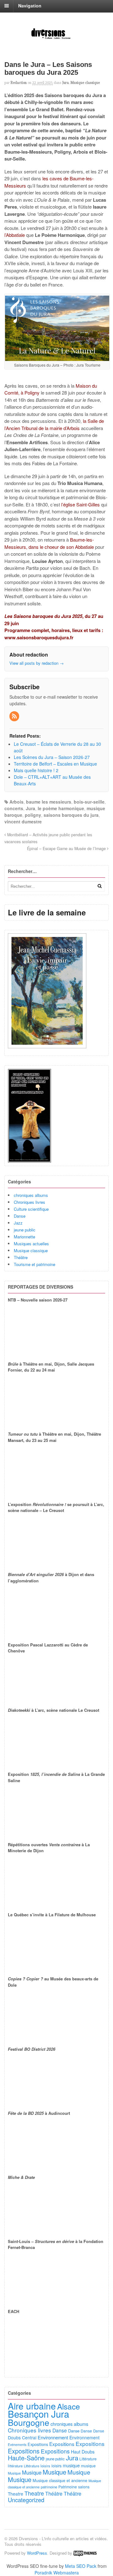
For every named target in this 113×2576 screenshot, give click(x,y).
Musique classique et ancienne (60, 2480)
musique (71, 2465)
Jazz (18, 1223)
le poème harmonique (61, 808)
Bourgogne (29, 2422)
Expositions (38, 2444)
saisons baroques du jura (71, 815)
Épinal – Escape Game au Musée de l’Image (67, 849)
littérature (15, 2466)
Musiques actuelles (31, 1244)
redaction (19, 83)
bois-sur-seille (89, 802)
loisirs (45, 2466)
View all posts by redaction (37, 663)
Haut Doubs (83, 2452)
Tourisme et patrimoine (35, 1264)
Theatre (16, 2494)
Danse (20, 1216)
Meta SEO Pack (81, 2566)
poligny (33, 815)
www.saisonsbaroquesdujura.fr (39, 637)
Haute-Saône (26, 2458)
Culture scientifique (31, 1209)
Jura (65, 83)
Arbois (16, 802)
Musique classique (85, 83)
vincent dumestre (23, 821)
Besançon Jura (38, 2414)
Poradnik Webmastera (57, 2573)
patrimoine (49, 2487)
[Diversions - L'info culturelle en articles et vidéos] (56, 38)
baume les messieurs (49, 802)
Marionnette (24, 1237)
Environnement (53, 2437)
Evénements (17, 2445)
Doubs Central (22, 2437)
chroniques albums (31, 1195)
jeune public (25, 1230)
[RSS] (15, 716)
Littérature (88, 2459)
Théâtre (21, 1257)
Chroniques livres (30, 1202)
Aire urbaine (32, 2406)
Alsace (69, 2406)
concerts (14, 808)
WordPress (37, 2553)
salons (84, 2487)
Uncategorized (26, 2500)
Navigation (30, 6)
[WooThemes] (85, 2553)
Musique (14, 2473)
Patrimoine (68, 2487)
